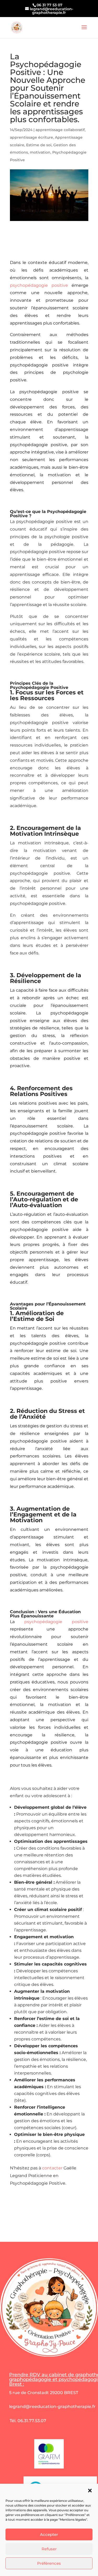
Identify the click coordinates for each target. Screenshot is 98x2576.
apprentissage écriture (31, 137)
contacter (52, 2168)
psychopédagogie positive (39, 285)
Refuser (49, 2549)
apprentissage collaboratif (60, 130)
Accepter (49, 2534)
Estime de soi (39, 145)
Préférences (49, 2563)
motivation (40, 152)
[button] (90, 2491)
